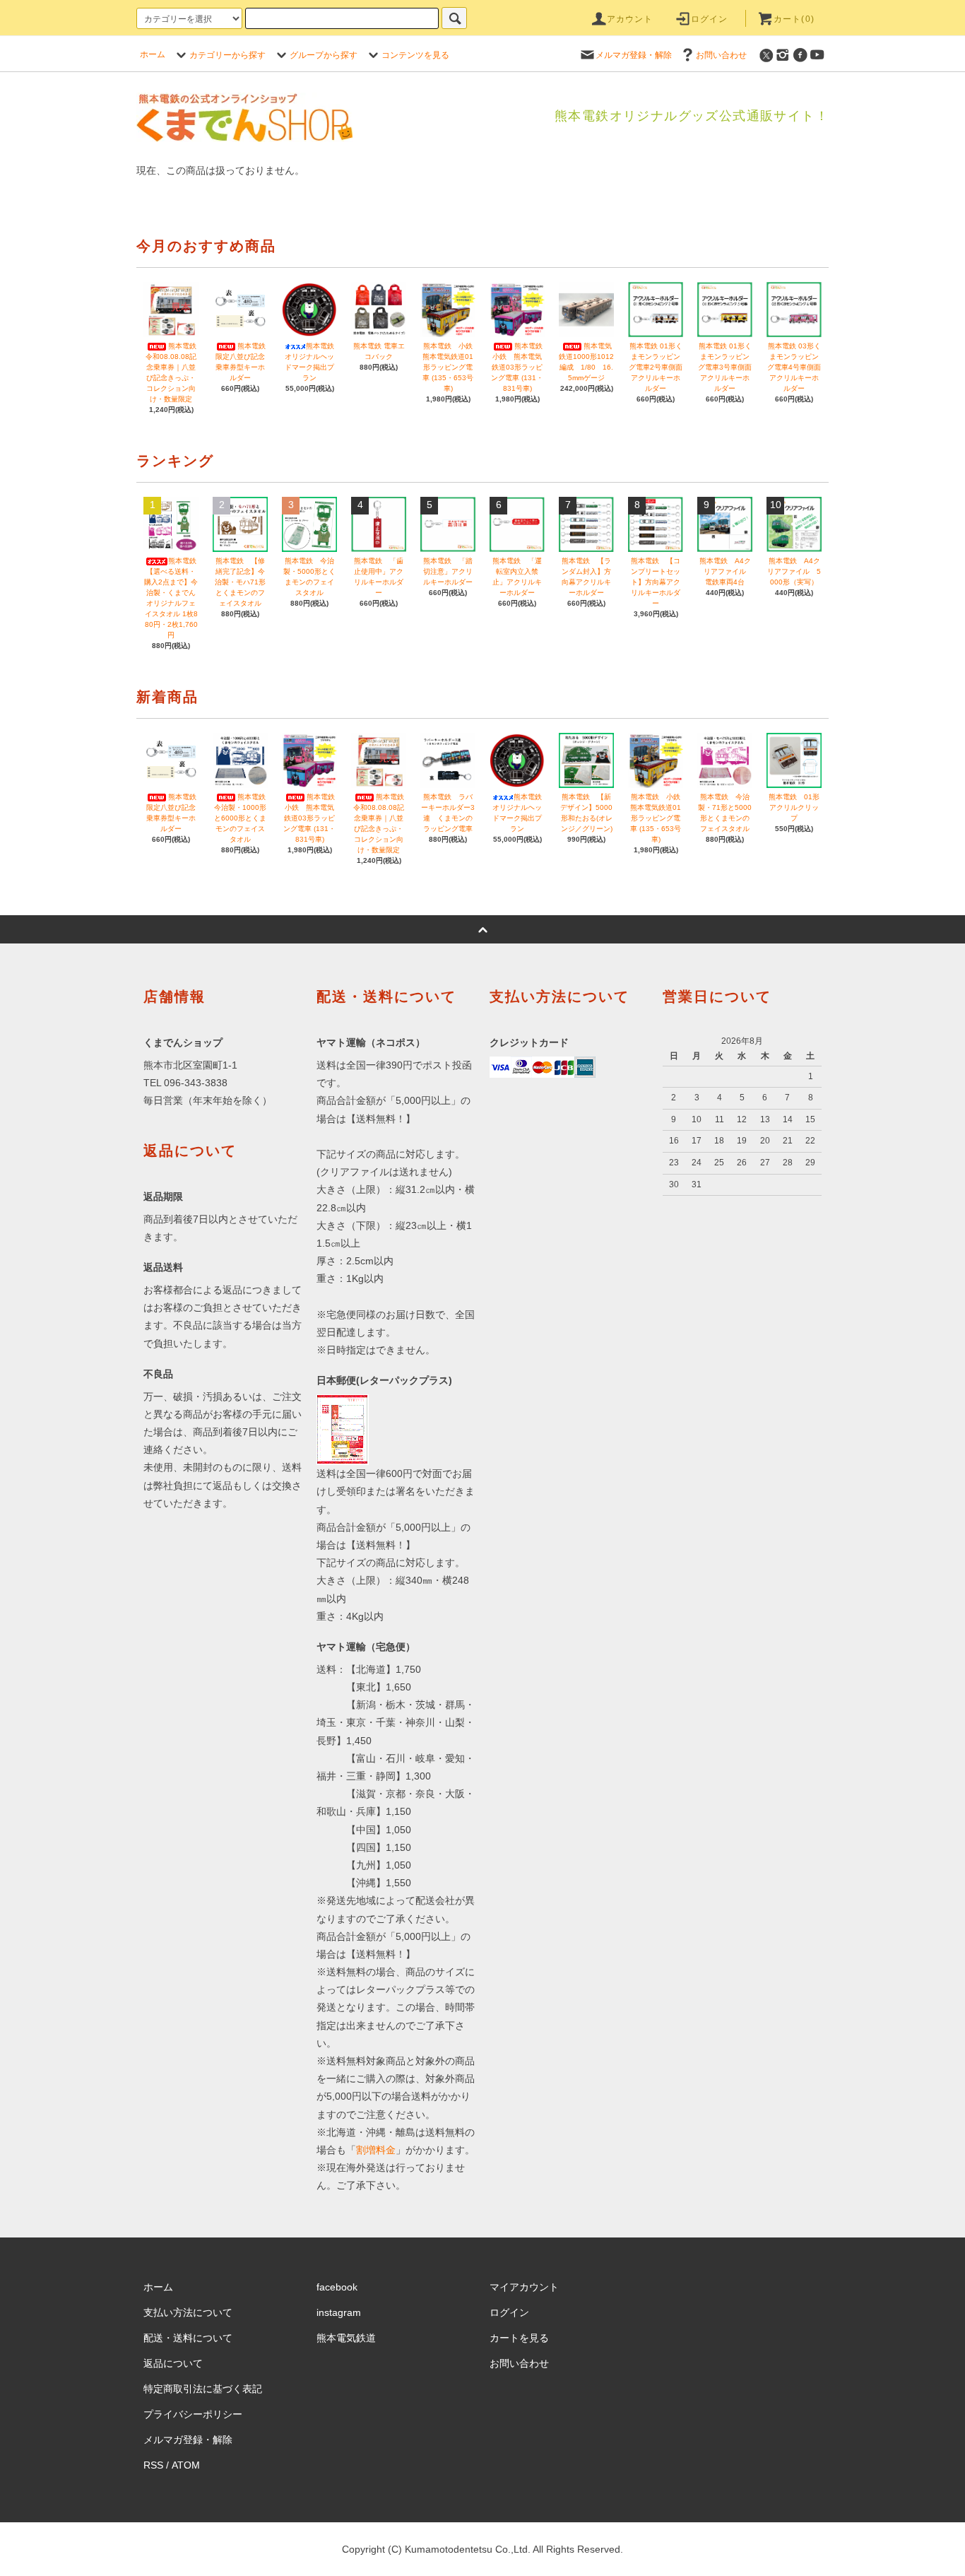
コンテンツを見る (415, 55)
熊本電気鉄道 (346, 2338)
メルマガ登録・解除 (634, 55)
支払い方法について (188, 2312)
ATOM (186, 2465)
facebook (337, 2287)
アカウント (630, 19)
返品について (173, 2363)
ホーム (153, 54)
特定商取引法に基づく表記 (203, 2389)
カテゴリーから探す (227, 55)
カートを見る (519, 2338)
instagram (339, 2312)
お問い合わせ (721, 55)
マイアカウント (524, 2287)
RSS (153, 2465)
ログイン (710, 19)
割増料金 (376, 2150)
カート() (794, 19)
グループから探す (324, 55)
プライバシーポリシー (193, 2414)
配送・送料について (188, 2338)
